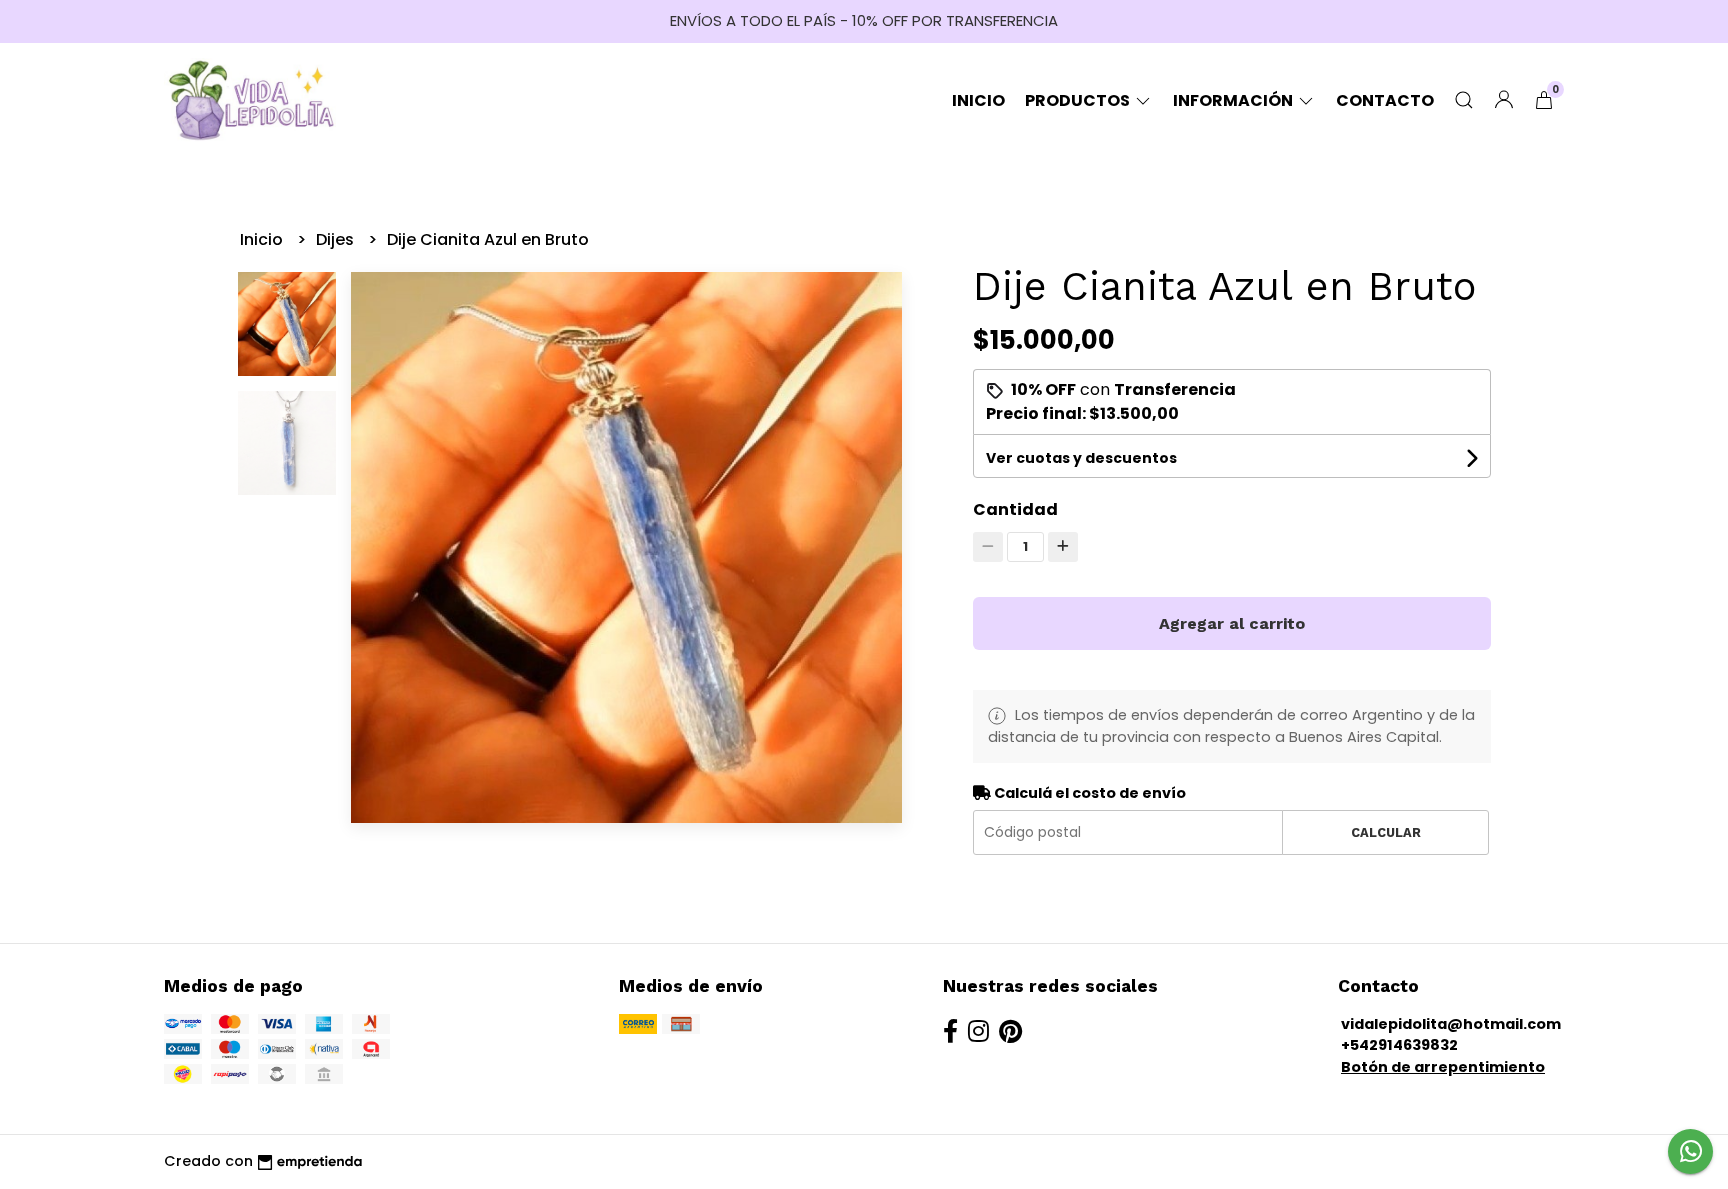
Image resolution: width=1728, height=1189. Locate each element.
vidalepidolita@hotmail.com (1451, 1024)
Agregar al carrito (1232, 623)
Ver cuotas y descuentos (1081, 458)
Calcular (1386, 832)
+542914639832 (1399, 1045)
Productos (1079, 100)
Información (1234, 100)
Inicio (978, 100)
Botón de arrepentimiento (1443, 1067)
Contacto (1385, 100)
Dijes (337, 239)
